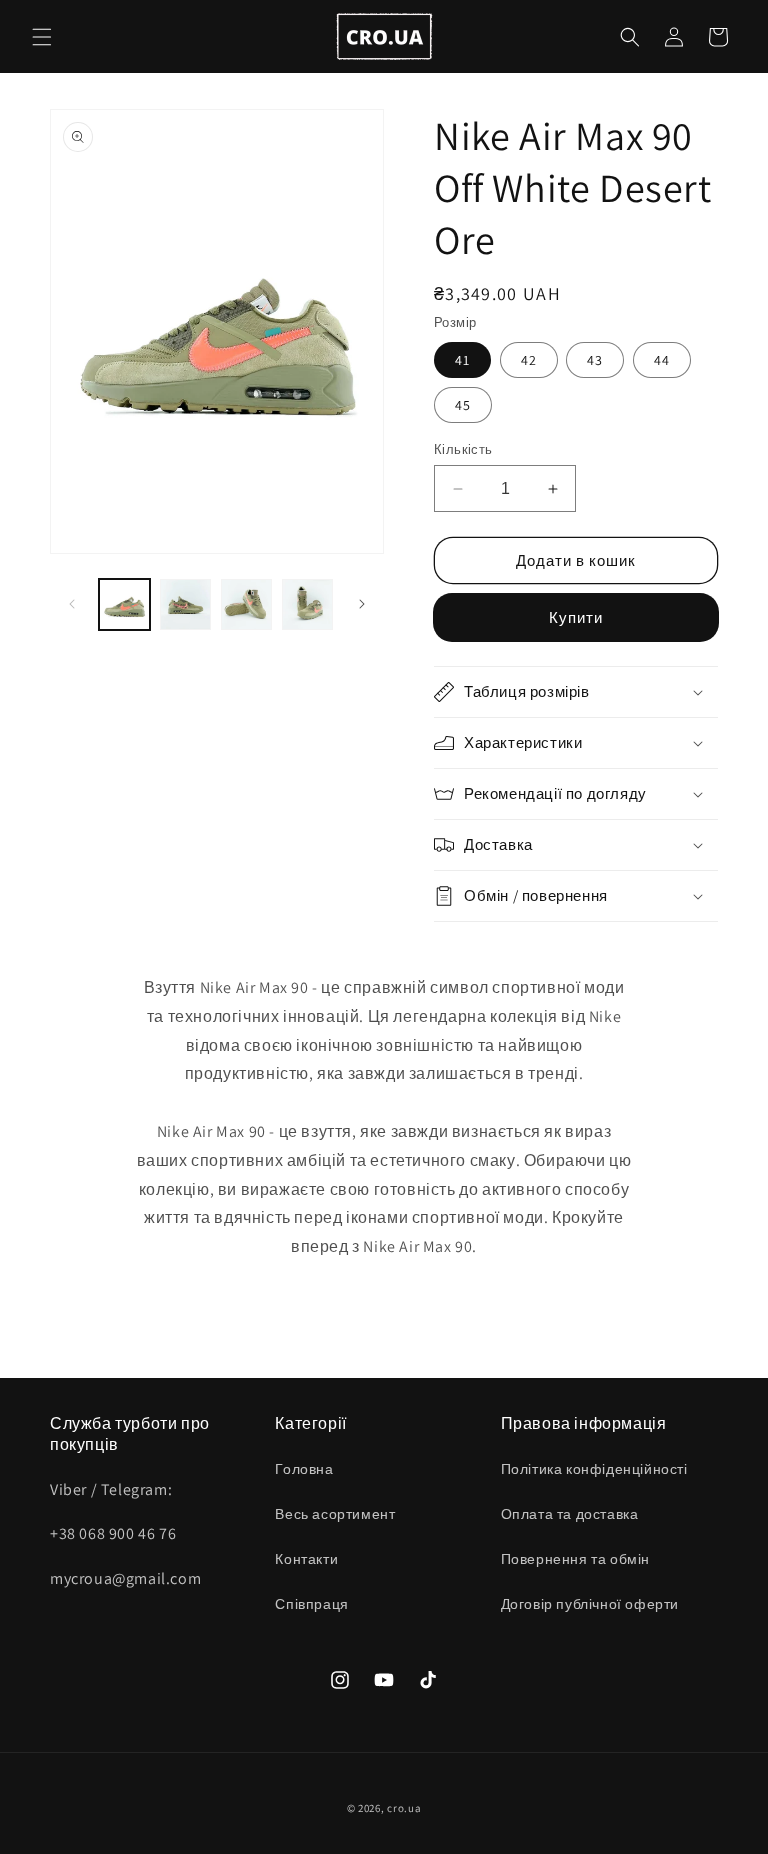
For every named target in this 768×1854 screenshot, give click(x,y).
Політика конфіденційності (594, 1469)
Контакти (306, 1559)
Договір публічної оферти (590, 1604)
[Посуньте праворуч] (362, 604)
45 (463, 405)
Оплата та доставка (570, 1514)
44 (662, 360)
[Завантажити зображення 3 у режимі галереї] (246, 604)
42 (529, 360)
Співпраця (311, 1604)
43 (595, 360)
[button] (42, 37)
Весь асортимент (335, 1514)
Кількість (463, 449)
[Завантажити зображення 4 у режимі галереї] (307, 604)
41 (462, 360)
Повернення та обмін (575, 1559)
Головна (304, 1469)
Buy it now (576, 617)
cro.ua (404, 1808)
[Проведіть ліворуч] (72, 604)
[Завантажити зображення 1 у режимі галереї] (124, 604)
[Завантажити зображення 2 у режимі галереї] (185, 604)
